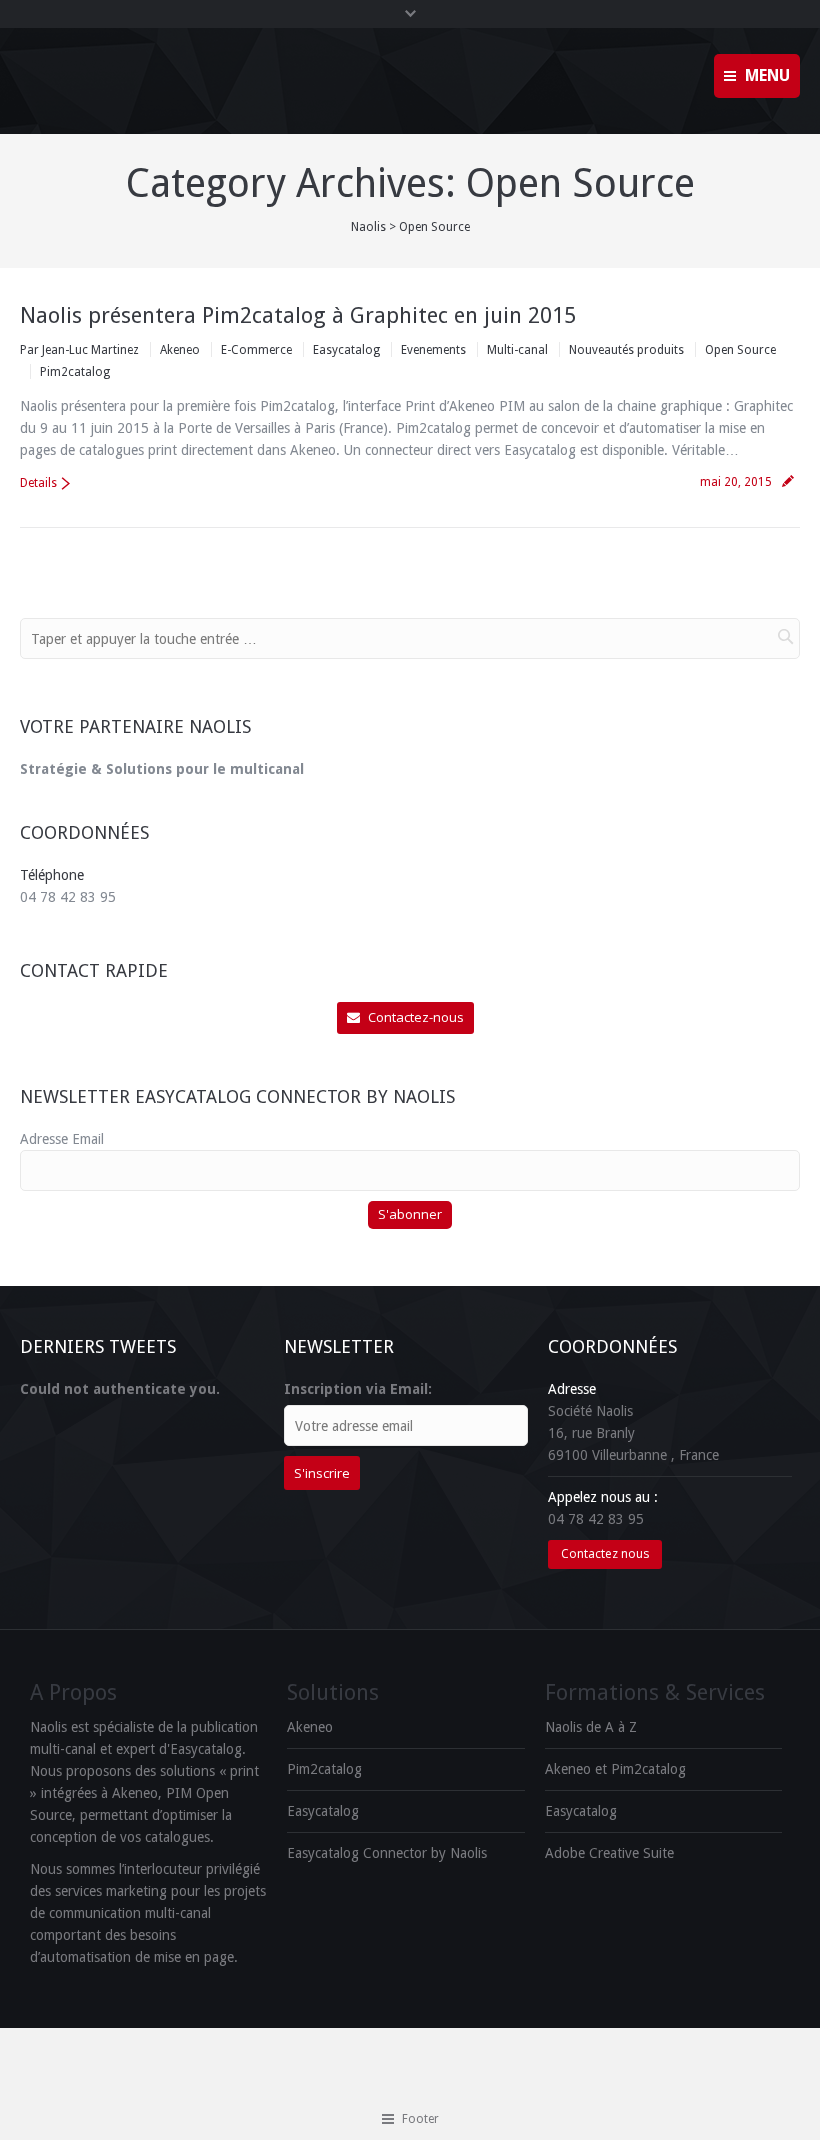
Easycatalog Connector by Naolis (387, 1853)
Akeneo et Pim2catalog (615, 1769)
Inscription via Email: (358, 1389)
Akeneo (180, 350)
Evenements (433, 350)
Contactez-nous (416, 1017)
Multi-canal (517, 350)
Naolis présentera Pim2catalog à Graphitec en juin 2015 (298, 315)
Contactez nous (605, 1553)
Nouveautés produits (626, 350)
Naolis (368, 227)
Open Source (740, 350)
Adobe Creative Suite (609, 1853)
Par (79, 350)
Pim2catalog (75, 372)
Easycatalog (346, 350)
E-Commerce (256, 350)
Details (38, 483)
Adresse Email (62, 1139)
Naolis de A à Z (591, 1727)
